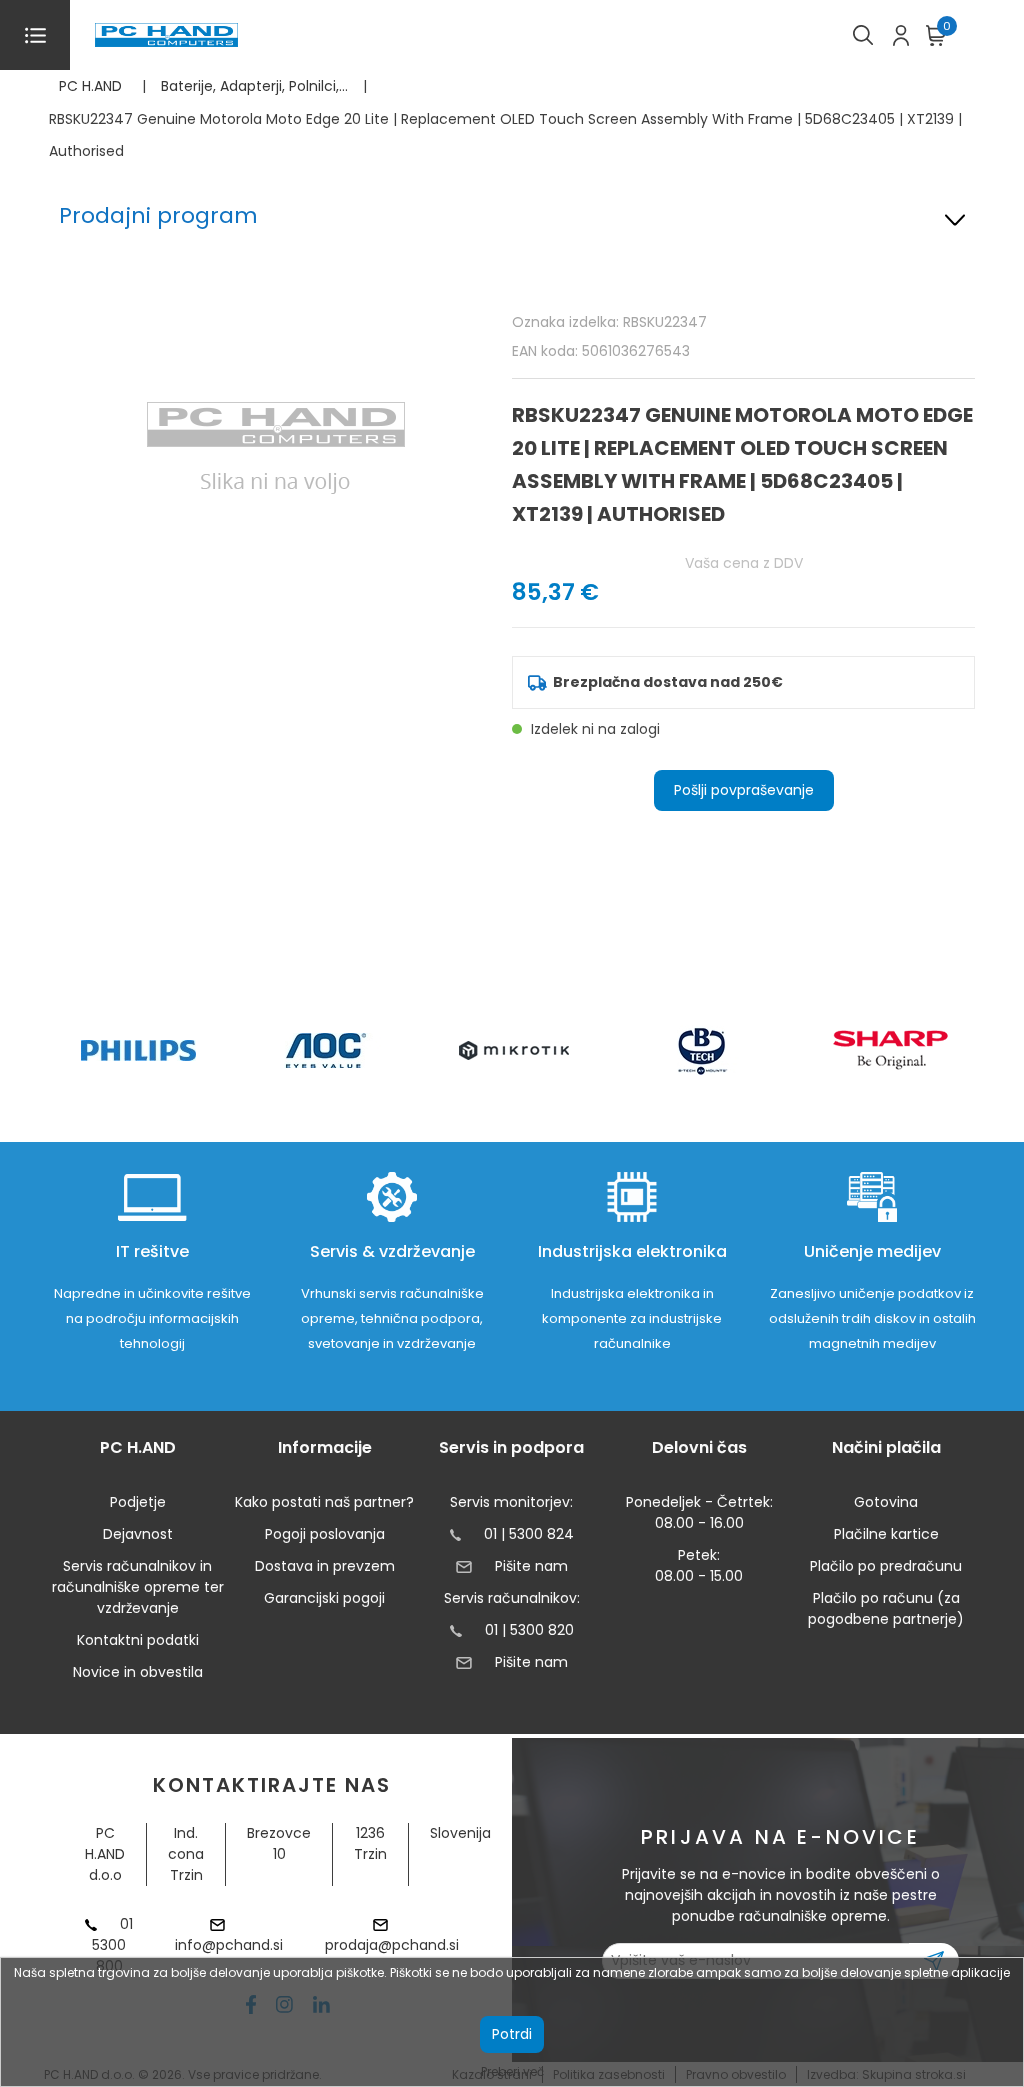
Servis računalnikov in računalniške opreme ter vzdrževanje (138, 1587)
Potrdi (512, 2034)
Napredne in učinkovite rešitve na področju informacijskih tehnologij (152, 1318)
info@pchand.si (229, 1945)
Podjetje (138, 1502)
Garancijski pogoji (324, 1598)
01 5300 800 (112, 1945)
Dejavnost (138, 1534)
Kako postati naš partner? (324, 1502)
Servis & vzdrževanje (392, 1251)
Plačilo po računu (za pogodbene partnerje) (886, 1608)
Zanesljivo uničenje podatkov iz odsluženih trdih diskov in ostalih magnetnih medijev (872, 1318)
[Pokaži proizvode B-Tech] (702, 1050)
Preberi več (512, 2071)
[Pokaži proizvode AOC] (326, 1050)
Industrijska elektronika (632, 1251)
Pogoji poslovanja (325, 1534)
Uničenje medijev (872, 1251)
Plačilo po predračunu (886, 1566)
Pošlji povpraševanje (744, 790)
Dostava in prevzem (325, 1566)
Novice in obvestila (138, 1672)
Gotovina (886, 1502)
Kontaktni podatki (138, 1640)
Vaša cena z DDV (744, 563)
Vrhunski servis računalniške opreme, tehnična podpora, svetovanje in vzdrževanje (392, 1318)
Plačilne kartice (886, 1534)
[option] (138, 1050)
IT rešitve (152, 1251)
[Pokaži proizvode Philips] (138, 1050)
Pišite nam (531, 1566)
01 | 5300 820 (529, 1630)
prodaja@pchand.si (392, 1945)
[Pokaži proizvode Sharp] (890, 1050)
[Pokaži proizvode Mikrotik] (514, 1050)
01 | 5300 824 (529, 1534)
